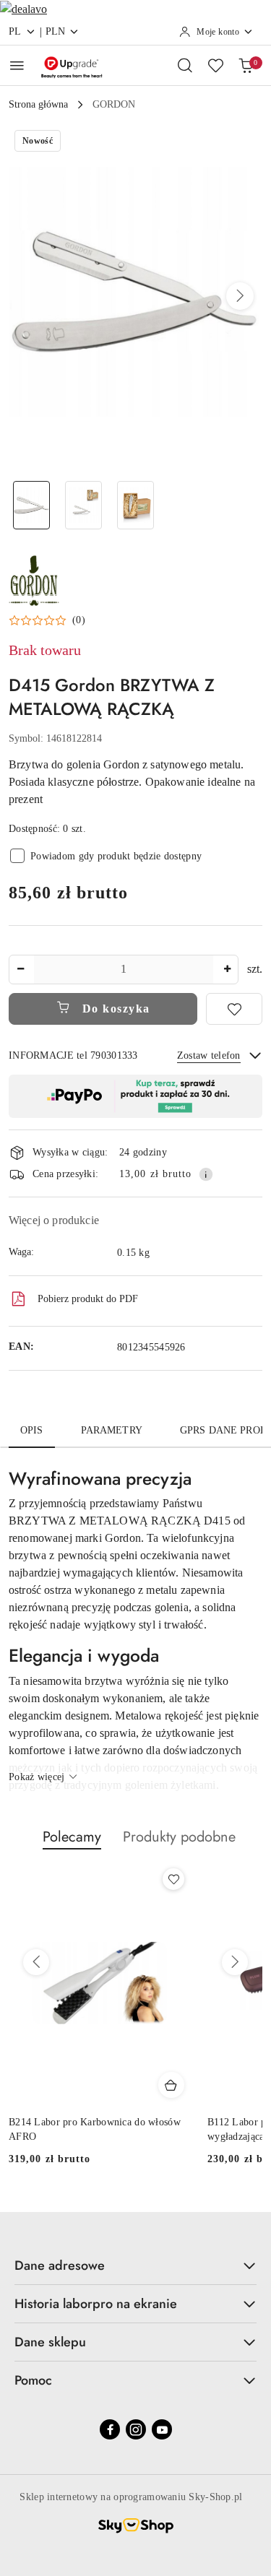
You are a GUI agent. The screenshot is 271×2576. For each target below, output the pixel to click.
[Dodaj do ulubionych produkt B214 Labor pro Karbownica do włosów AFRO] (173, 1879)
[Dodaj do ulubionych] (234, 1009)
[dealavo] (23, 8)
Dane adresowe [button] (60, 2265)
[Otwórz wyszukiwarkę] (185, 65)
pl (15, 31)
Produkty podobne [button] (179, 1837)
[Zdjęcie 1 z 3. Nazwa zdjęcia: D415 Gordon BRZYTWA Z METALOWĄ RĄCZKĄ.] (32, 505)
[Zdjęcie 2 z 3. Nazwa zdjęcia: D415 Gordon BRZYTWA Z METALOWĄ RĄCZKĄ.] (84, 505)
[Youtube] (162, 2429)
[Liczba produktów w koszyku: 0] (246, 65)
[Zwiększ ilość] (227, 970)
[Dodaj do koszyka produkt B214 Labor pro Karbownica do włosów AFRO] (171, 2085)
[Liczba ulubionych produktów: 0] (215, 65)
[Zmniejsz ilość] (20, 970)
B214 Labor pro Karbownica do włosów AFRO (95, 2129)
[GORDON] (34, 579)
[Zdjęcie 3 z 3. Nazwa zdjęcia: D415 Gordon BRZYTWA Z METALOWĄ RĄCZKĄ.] (136, 505)
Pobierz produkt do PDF (88, 1299)
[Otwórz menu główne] (17, 65)
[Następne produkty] (235, 1962)
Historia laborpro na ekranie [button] (96, 2304)
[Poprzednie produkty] (36, 1962)
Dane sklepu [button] (50, 2342)
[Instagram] (136, 2429)
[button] (240, 296)
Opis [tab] (32, 1430)
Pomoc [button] (33, 2380)
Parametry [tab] (112, 1430)
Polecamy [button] (72, 1837)
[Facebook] (110, 2429)
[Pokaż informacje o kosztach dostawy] (206, 1174)
